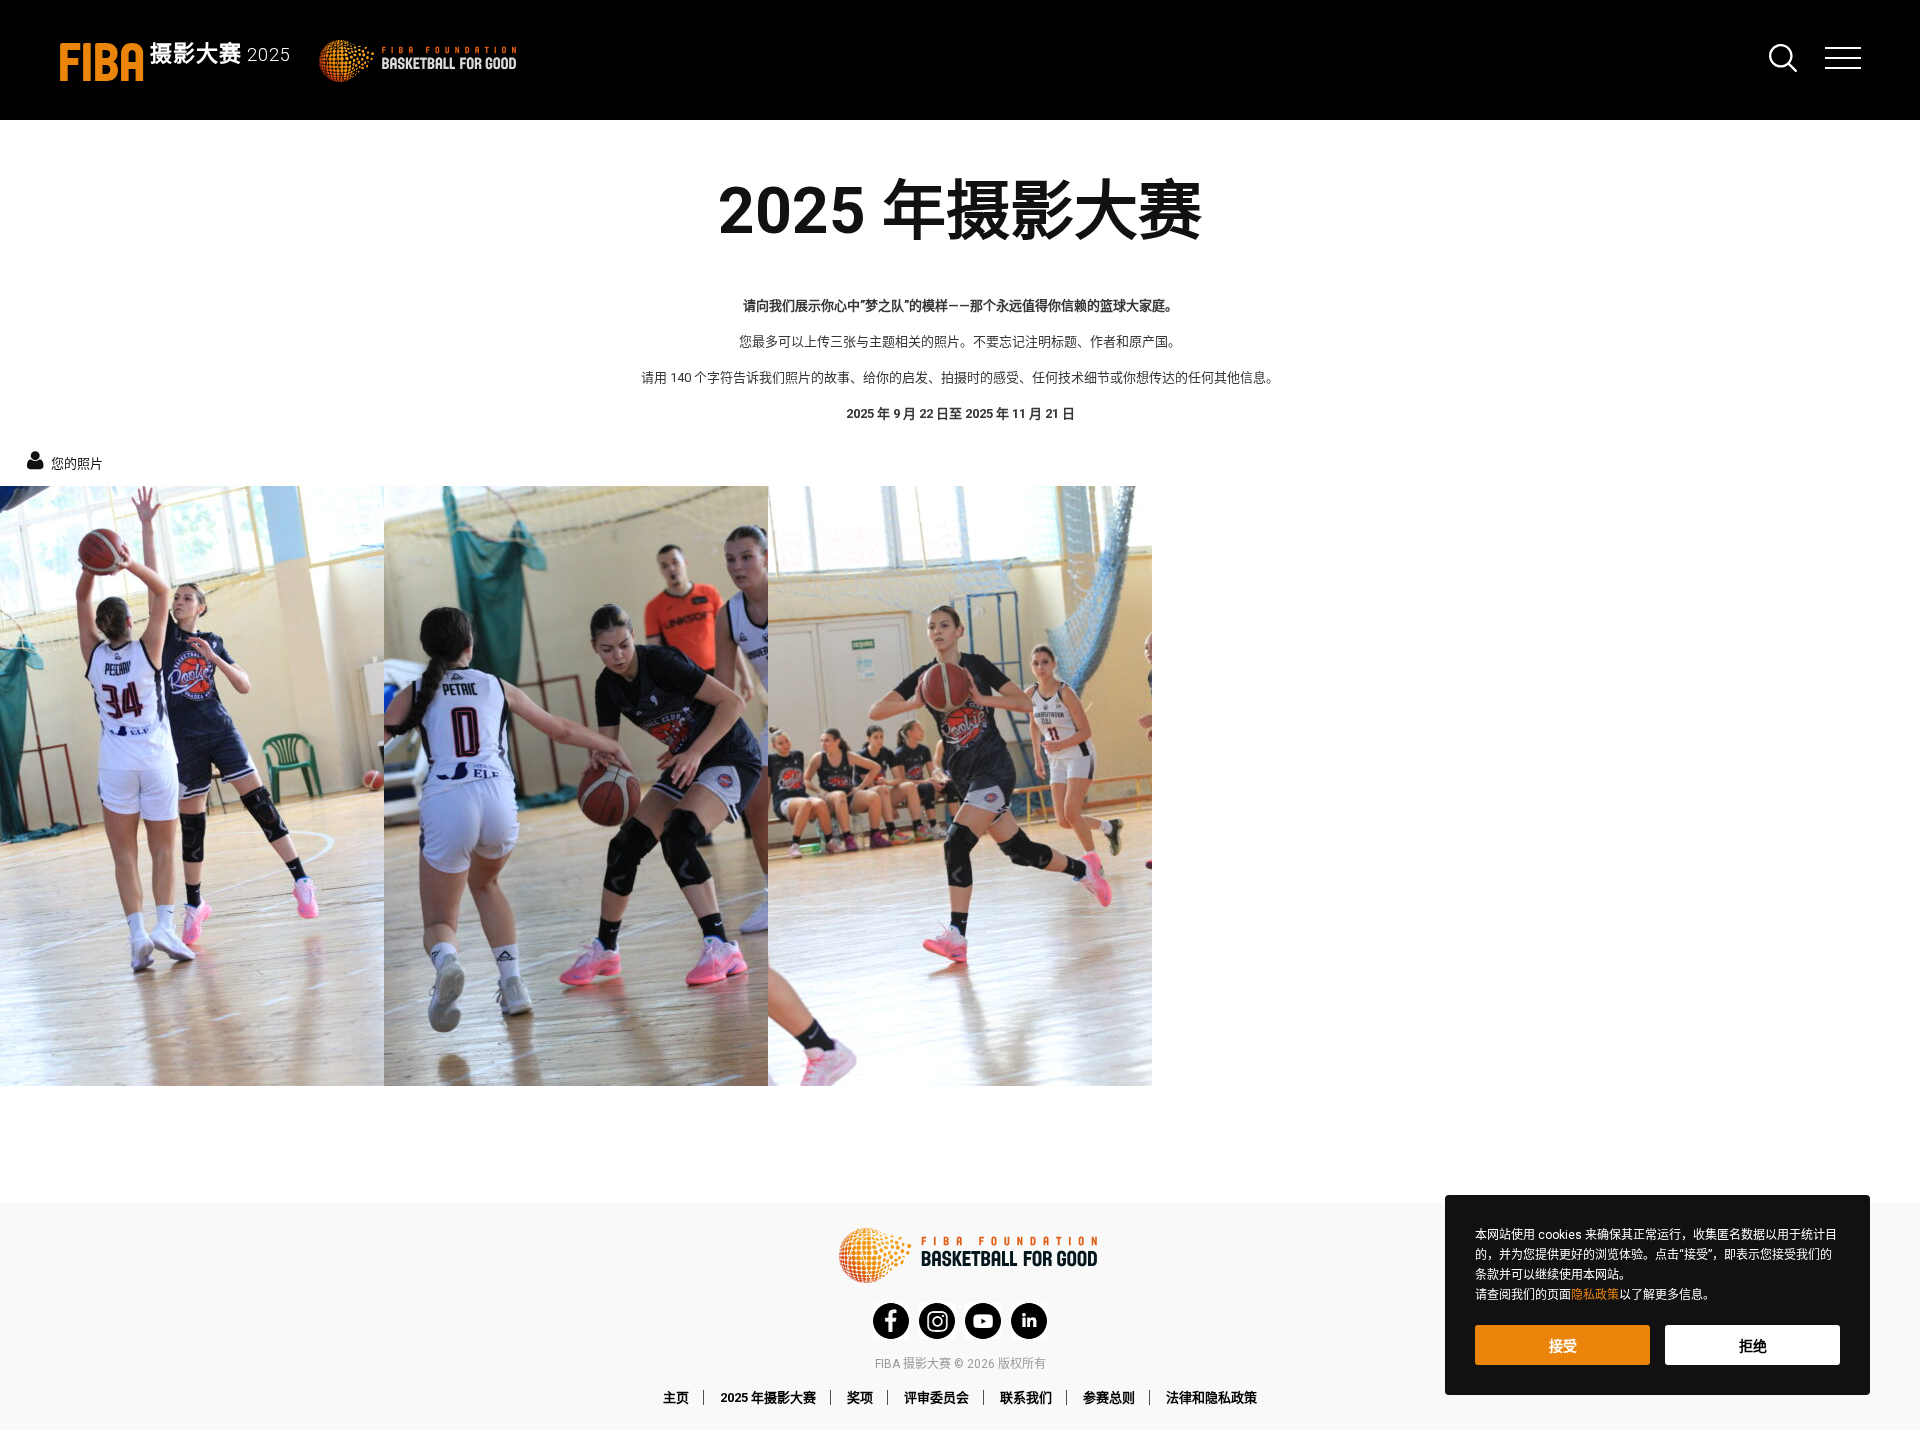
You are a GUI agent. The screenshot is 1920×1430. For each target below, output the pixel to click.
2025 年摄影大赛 (768, 1397)
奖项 (860, 1397)
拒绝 (1753, 1346)
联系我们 (1026, 1397)
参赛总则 (1109, 1397)
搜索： (1783, 58)
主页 (676, 1397)
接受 (1563, 1346)
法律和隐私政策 (1211, 1397)
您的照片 (75, 462)
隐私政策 (1595, 1295)
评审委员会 (936, 1397)
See (192, 786)
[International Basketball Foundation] (421, 61)
